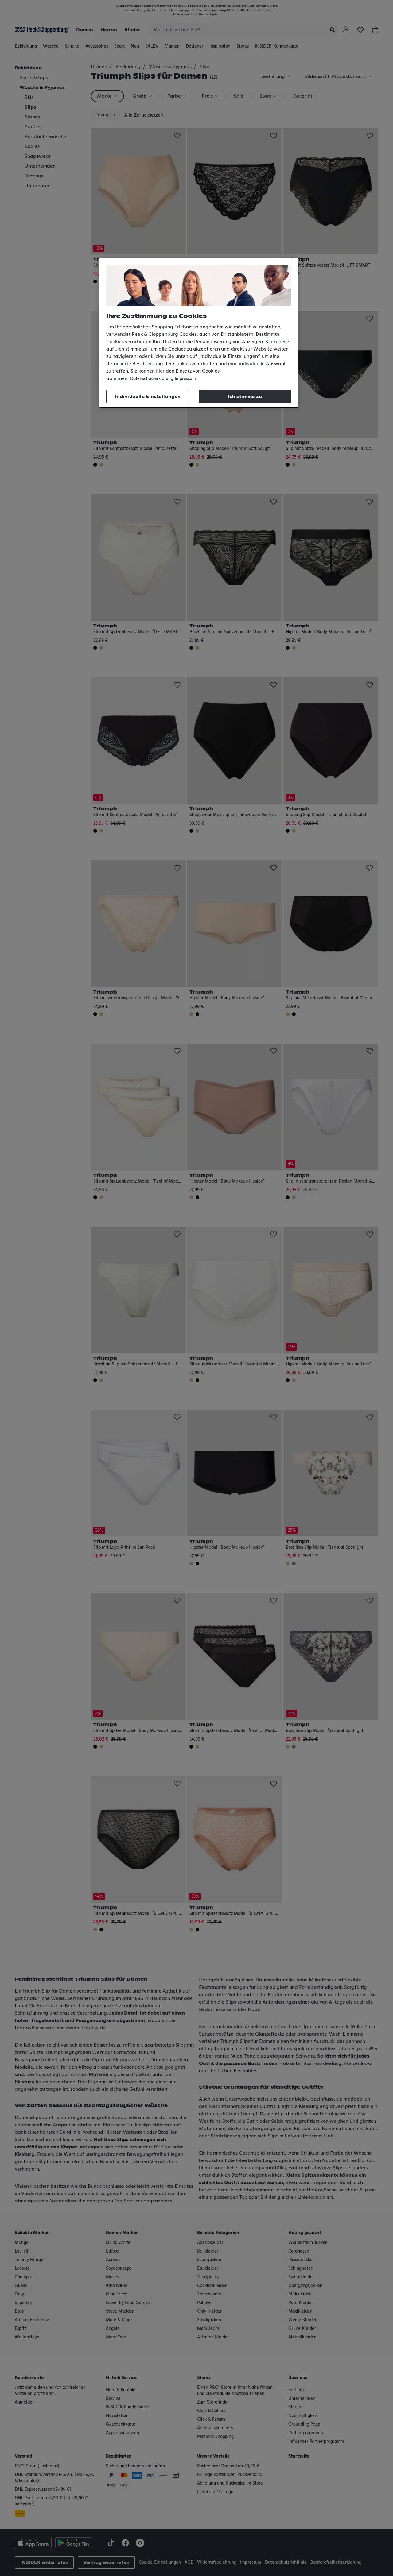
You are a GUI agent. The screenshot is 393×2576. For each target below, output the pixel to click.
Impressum (185, 379)
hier (160, 371)
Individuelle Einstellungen (148, 397)
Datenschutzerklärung (152, 379)
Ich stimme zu (245, 397)
